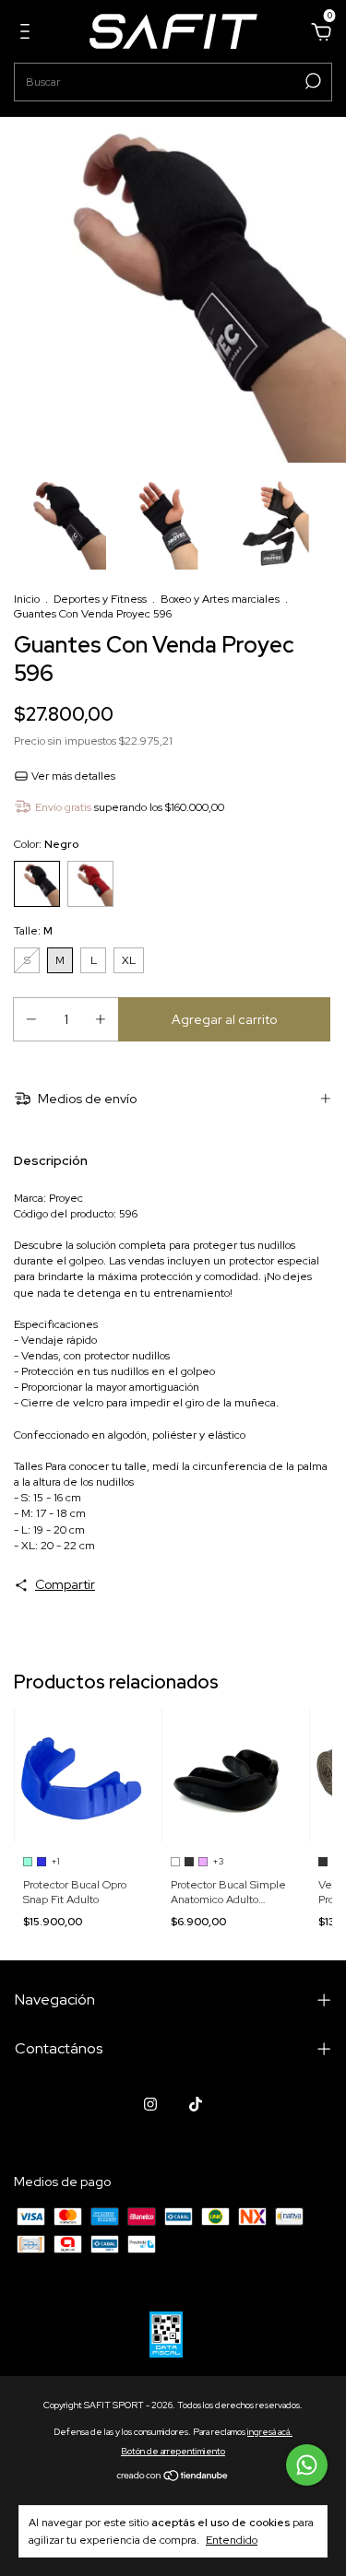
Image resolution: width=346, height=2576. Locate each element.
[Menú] (28, 34)
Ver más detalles (72, 776)
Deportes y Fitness (100, 599)
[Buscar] (311, 81)
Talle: (33, 931)
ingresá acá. (270, 2432)
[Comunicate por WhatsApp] (307, 2465)
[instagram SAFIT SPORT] (150, 2104)
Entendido (232, 2540)
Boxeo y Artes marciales (220, 599)
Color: (46, 844)
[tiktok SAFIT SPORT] (196, 2104)
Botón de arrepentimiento (173, 2451)
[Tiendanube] (173, 2477)
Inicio (27, 599)
